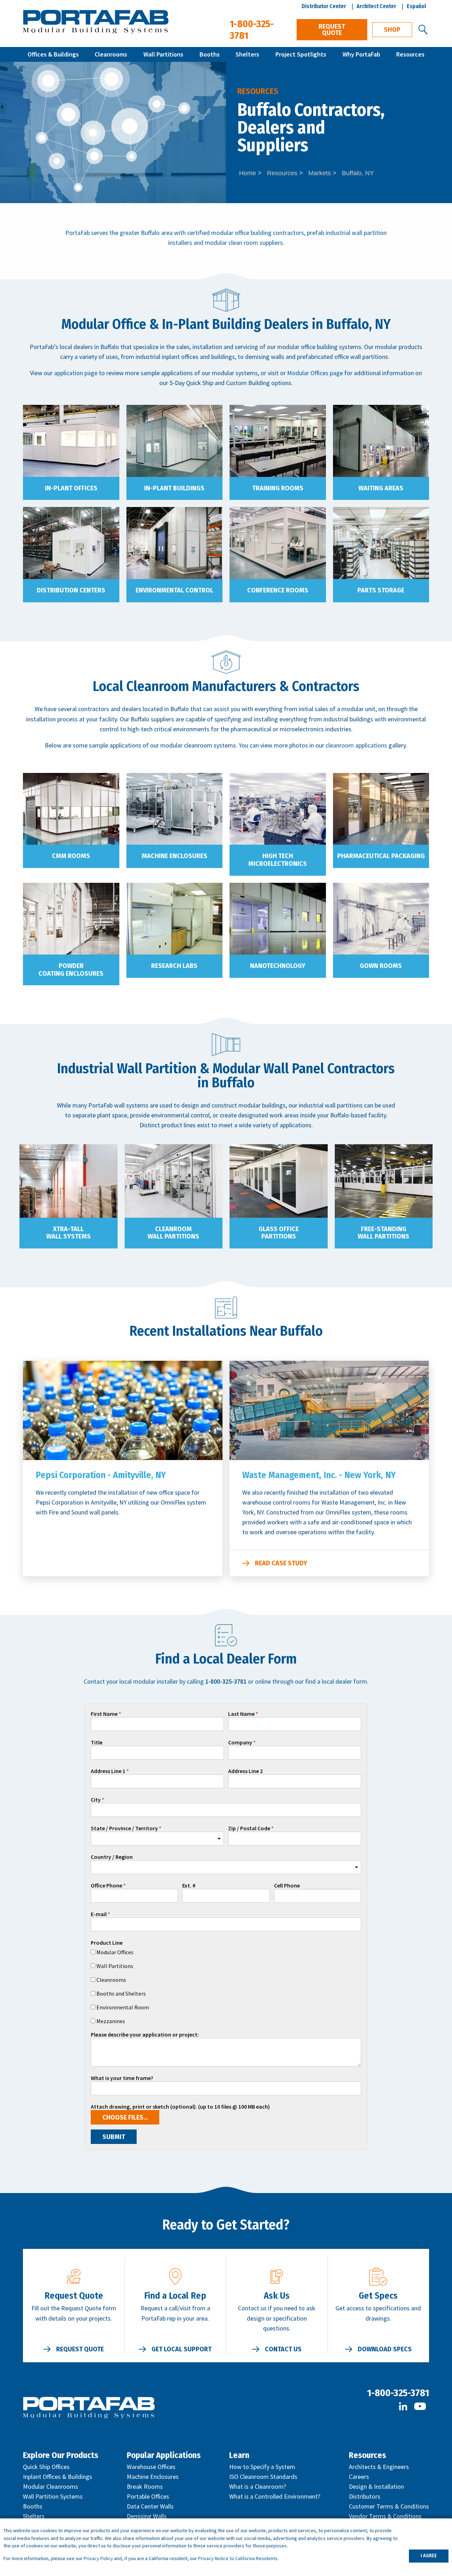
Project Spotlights (301, 54)
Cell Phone (287, 1886)
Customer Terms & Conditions (389, 2506)
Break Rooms (145, 2486)
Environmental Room (123, 2007)
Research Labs (174, 966)
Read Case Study (281, 1563)
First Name (104, 1714)
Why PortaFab (361, 54)
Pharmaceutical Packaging (381, 856)
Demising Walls (147, 2516)
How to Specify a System (262, 2467)
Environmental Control (174, 590)
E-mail (99, 1914)
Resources (410, 54)
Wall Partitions (163, 54)
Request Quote (332, 30)
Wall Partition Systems (53, 2496)
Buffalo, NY (358, 173)
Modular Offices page (315, 373)
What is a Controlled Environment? (275, 2496)
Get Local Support (182, 2349)
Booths (210, 54)
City (96, 1800)
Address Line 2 (245, 1771)
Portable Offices (148, 2496)
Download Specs (385, 2349)
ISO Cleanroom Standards (263, 2477)
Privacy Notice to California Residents (238, 2558)
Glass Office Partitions (279, 1233)
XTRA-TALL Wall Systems (69, 1233)
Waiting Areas (381, 488)
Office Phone (106, 1886)
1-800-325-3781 (398, 2393)
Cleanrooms (111, 54)
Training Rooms (278, 488)
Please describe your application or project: (145, 2035)
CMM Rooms (71, 856)
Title (97, 1743)
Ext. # (189, 1886)
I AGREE (429, 2556)
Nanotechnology (278, 966)
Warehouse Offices (151, 2467)
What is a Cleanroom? (258, 2486)
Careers (359, 2477)
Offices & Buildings (53, 54)
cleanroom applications (356, 745)
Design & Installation (376, 2486)
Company (240, 1743)
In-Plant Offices (71, 488)
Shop (392, 30)
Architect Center (376, 6)
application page (76, 373)
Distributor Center (324, 6)
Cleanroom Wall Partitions (173, 1233)
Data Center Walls (150, 2506)
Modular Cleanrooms (50, 2486)
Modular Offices (115, 1952)
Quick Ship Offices (46, 2467)
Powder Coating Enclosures (71, 970)
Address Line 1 (108, 1771)
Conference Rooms (278, 590)
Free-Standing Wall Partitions (383, 1233)
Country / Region (112, 1857)
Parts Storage (381, 590)
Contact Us (283, 2349)
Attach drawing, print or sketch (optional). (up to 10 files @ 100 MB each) (180, 2107)
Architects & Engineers (379, 2467)
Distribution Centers (71, 590)
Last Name (241, 1714)
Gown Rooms (381, 966)
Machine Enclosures (174, 856)
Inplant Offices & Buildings (58, 2477)
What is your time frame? (122, 2078)
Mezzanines (111, 2021)
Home (248, 173)
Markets (320, 173)
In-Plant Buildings (174, 488)
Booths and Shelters (121, 1993)
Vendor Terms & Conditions (385, 2516)
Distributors (365, 2496)
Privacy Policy (98, 2558)
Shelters (247, 54)
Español (417, 6)
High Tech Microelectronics (278, 860)
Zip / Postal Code (249, 1828)
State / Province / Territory (124, 1828)
